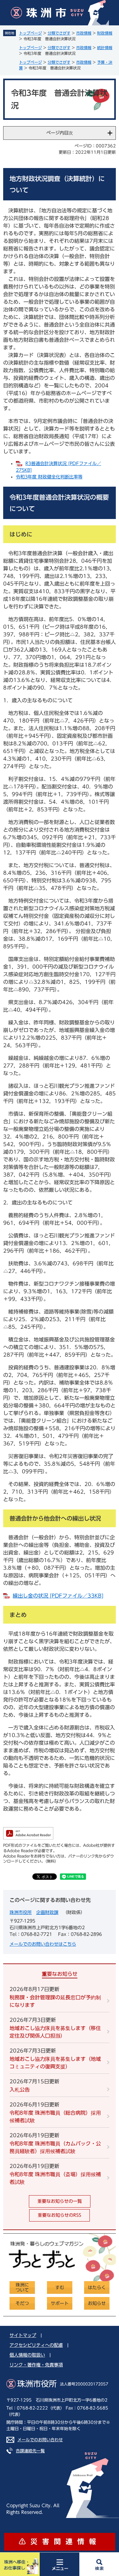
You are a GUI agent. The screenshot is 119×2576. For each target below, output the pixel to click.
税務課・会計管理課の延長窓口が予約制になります (55, 2001)
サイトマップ (23, 2335)
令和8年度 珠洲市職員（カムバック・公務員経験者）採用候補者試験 (55, 2147)
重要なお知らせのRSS (60, 2215)
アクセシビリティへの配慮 (36, 2345)
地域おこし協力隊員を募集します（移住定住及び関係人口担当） (55, 2032)
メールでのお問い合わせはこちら (43, 1944)
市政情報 (84, 33)
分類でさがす (59, 33)
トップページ (30, 33)
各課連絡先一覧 (30, 2451)
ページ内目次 (60, 133)
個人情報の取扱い (27, 2355)
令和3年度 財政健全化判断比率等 (49, 477)
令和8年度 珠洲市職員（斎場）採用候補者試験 (55, 2178)
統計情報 (105, 48)
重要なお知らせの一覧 (60, 2201)
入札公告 (20, 2090)
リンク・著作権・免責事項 (36, 2365)
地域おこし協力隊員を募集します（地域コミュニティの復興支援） (55, 2063)
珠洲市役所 (21, 1912)
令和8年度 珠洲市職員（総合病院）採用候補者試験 (55, 2117)
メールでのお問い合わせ (40, 2440)
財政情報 (105, 33)
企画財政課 (47, 1912)
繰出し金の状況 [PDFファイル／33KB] (58, 1596)
